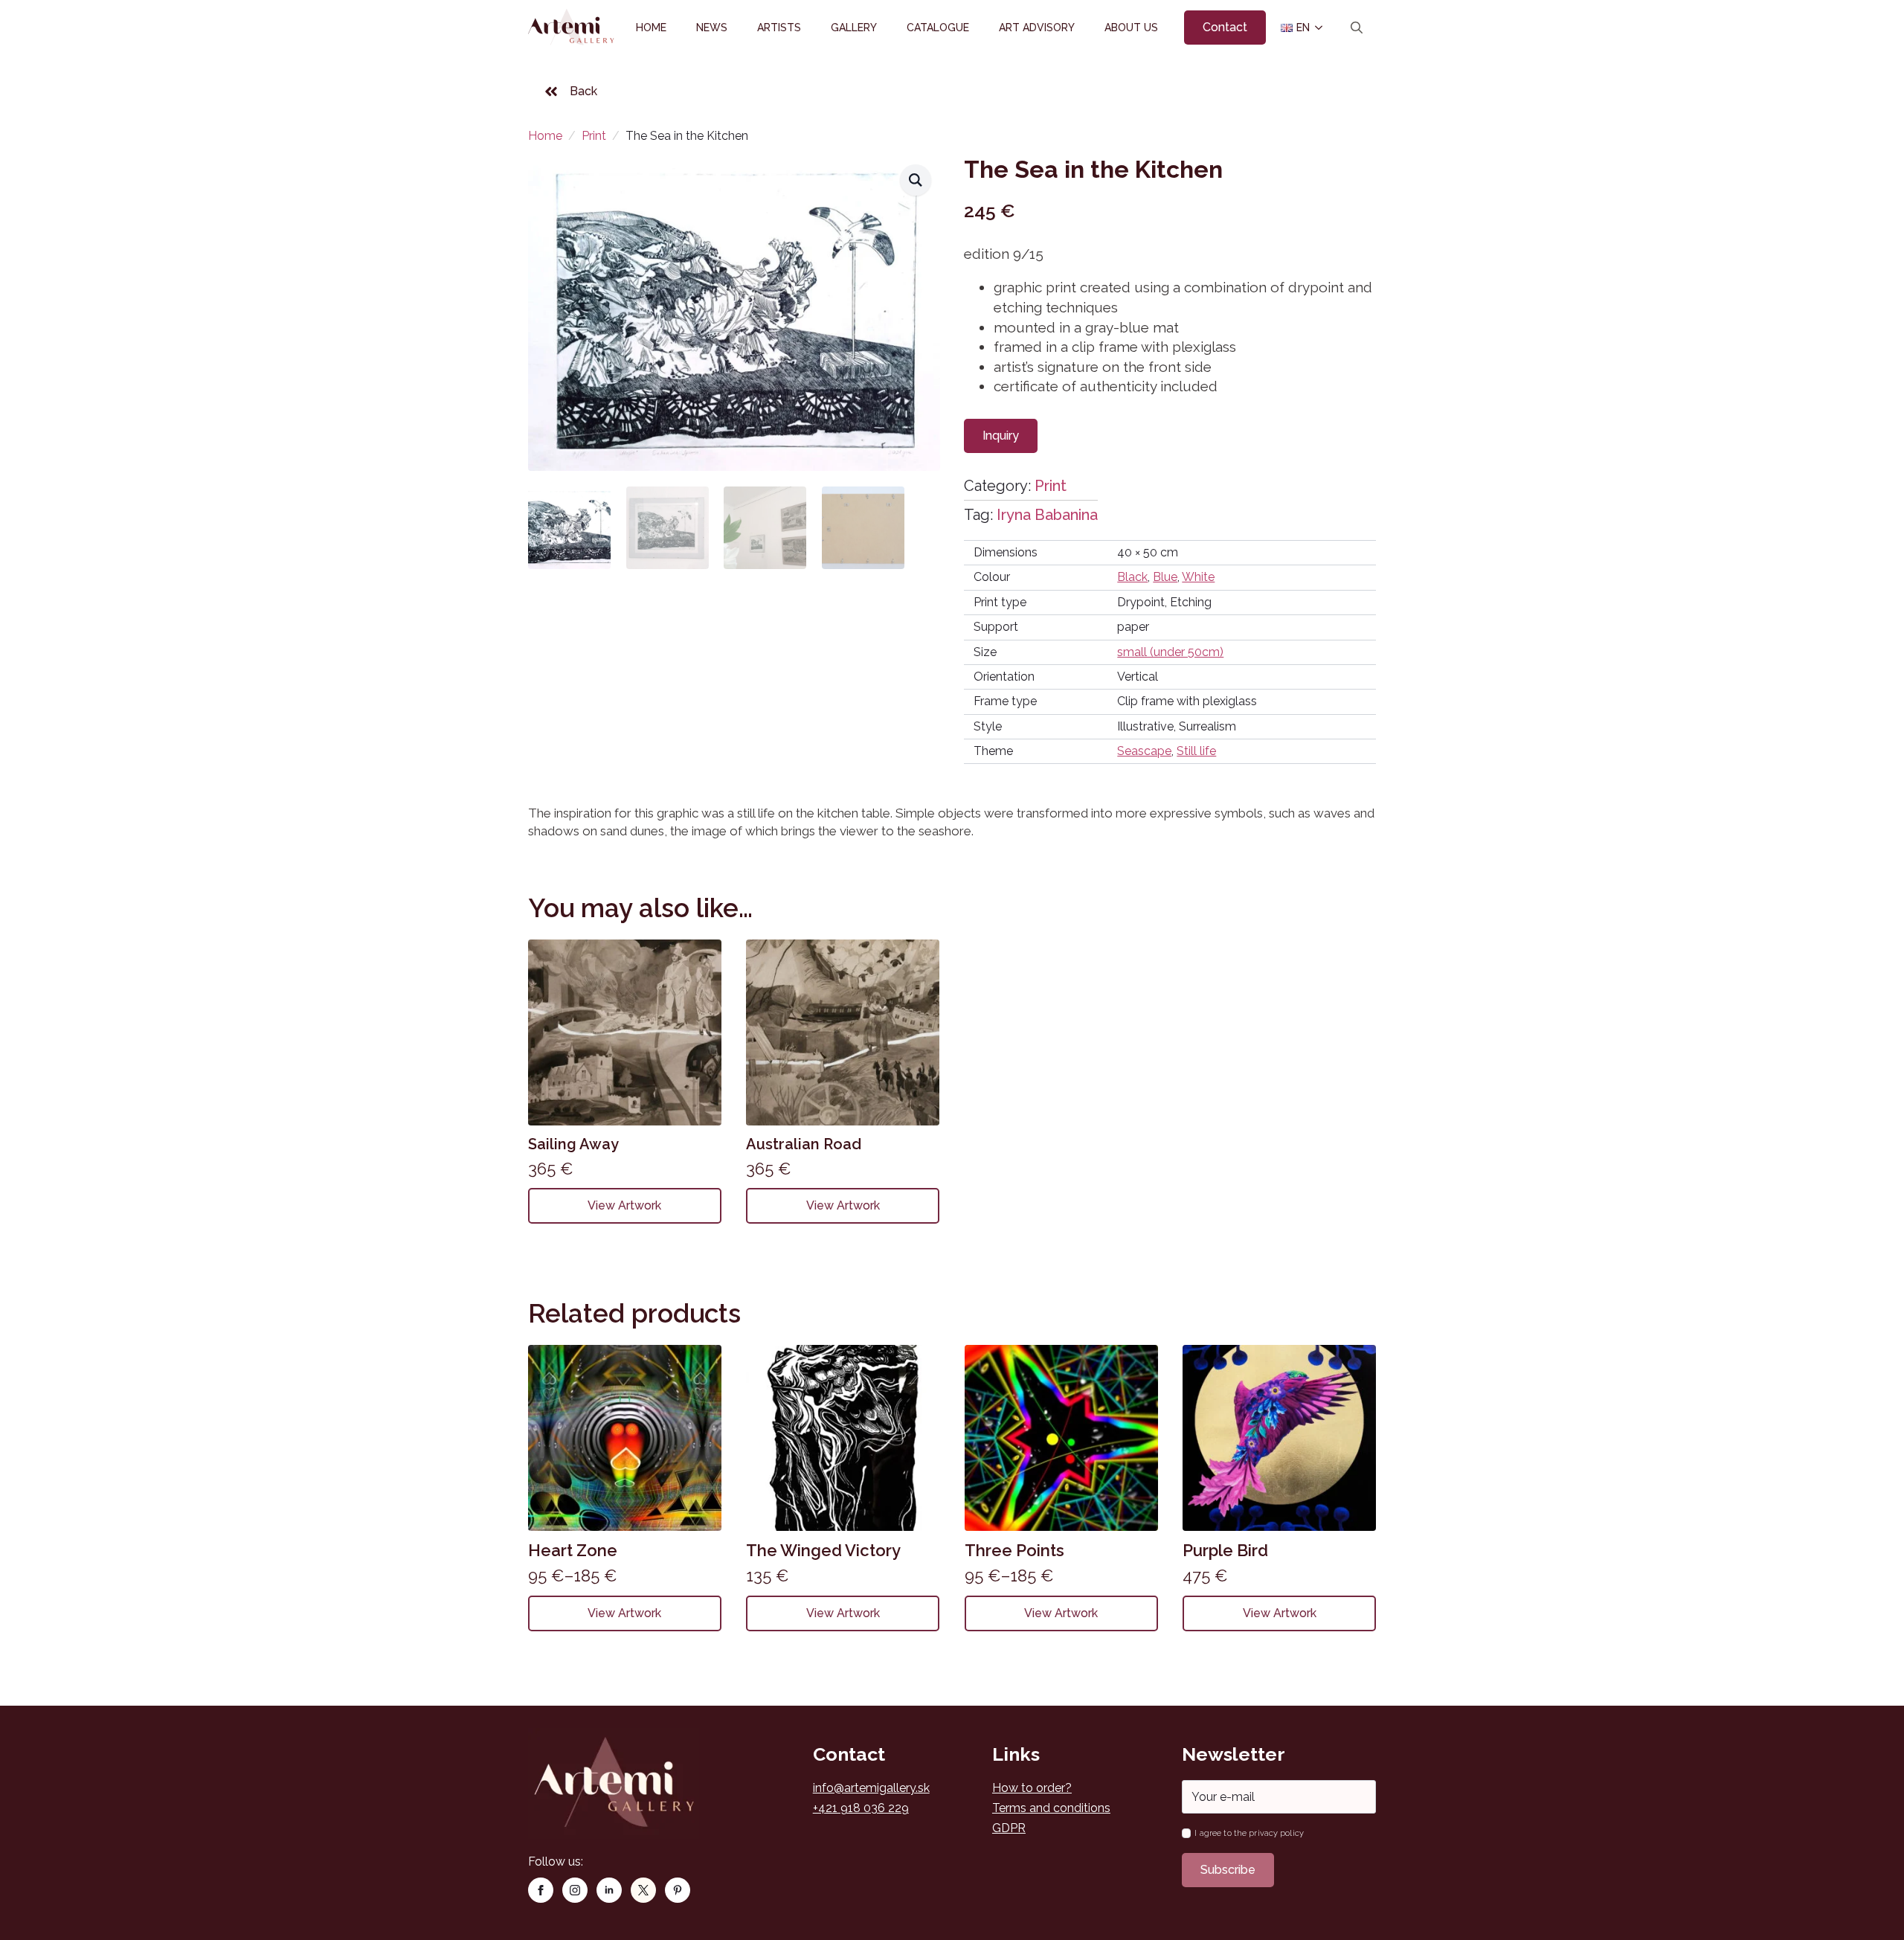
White (1198, 577)
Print (594, 136)
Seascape (1144, 751)
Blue (1165, 577)
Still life (1196, 751)
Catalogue (938, 28)
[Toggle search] (1357, 28)
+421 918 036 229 (861, 1808)
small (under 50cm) (1170, 652)
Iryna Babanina (1047, 515)
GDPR (1009, 1828)
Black (1132, 577)
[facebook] (541, 1890)
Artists (779, 28)
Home (651, 28)
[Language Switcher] (1318, 28)
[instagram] (575, 1890)
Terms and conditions (1051, 1808)
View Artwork (624, 1205)
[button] (916, 180)
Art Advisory (1037, 28)
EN (1297, 28)
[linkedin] (609, 1890)
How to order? (1032, 1788)
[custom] (643, 1890)
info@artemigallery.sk (871, 1788)
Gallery (854, 28)
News (712, 28)
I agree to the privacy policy (1249, 1833)
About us (1131, 28)
